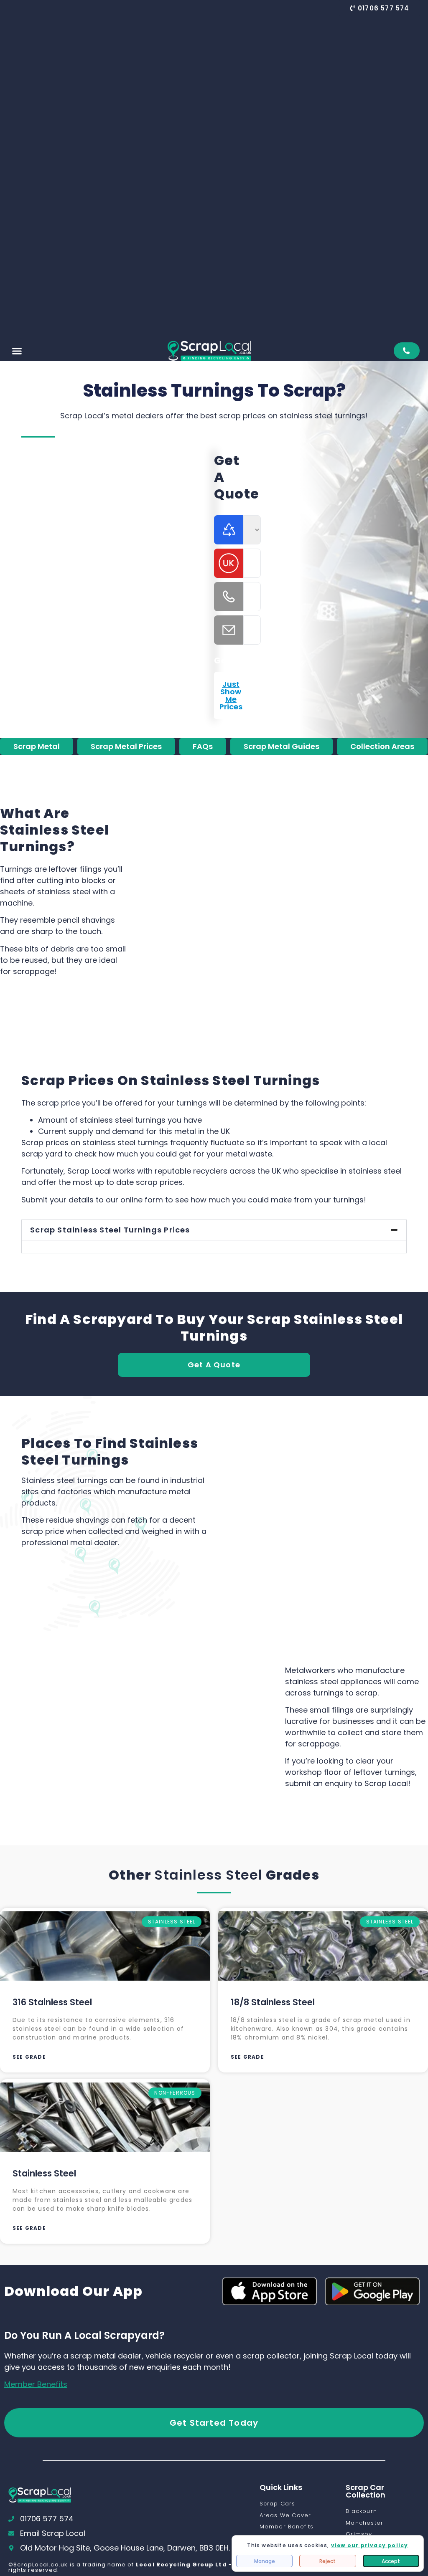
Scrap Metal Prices (126, 746)
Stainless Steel (208, 1875)
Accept (391, 2561)
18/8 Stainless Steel (273, 2002)
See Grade (29, 2057)
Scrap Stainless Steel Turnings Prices (110, 1230)
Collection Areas (382, 746)
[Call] (407, 351)
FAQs (203, 746)
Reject (327, 2561)
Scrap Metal (37, 746)
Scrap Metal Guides (282, 746)
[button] (380, 8)
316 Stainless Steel (52, 2002)
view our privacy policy (370, 2545)
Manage (265, 2561)
